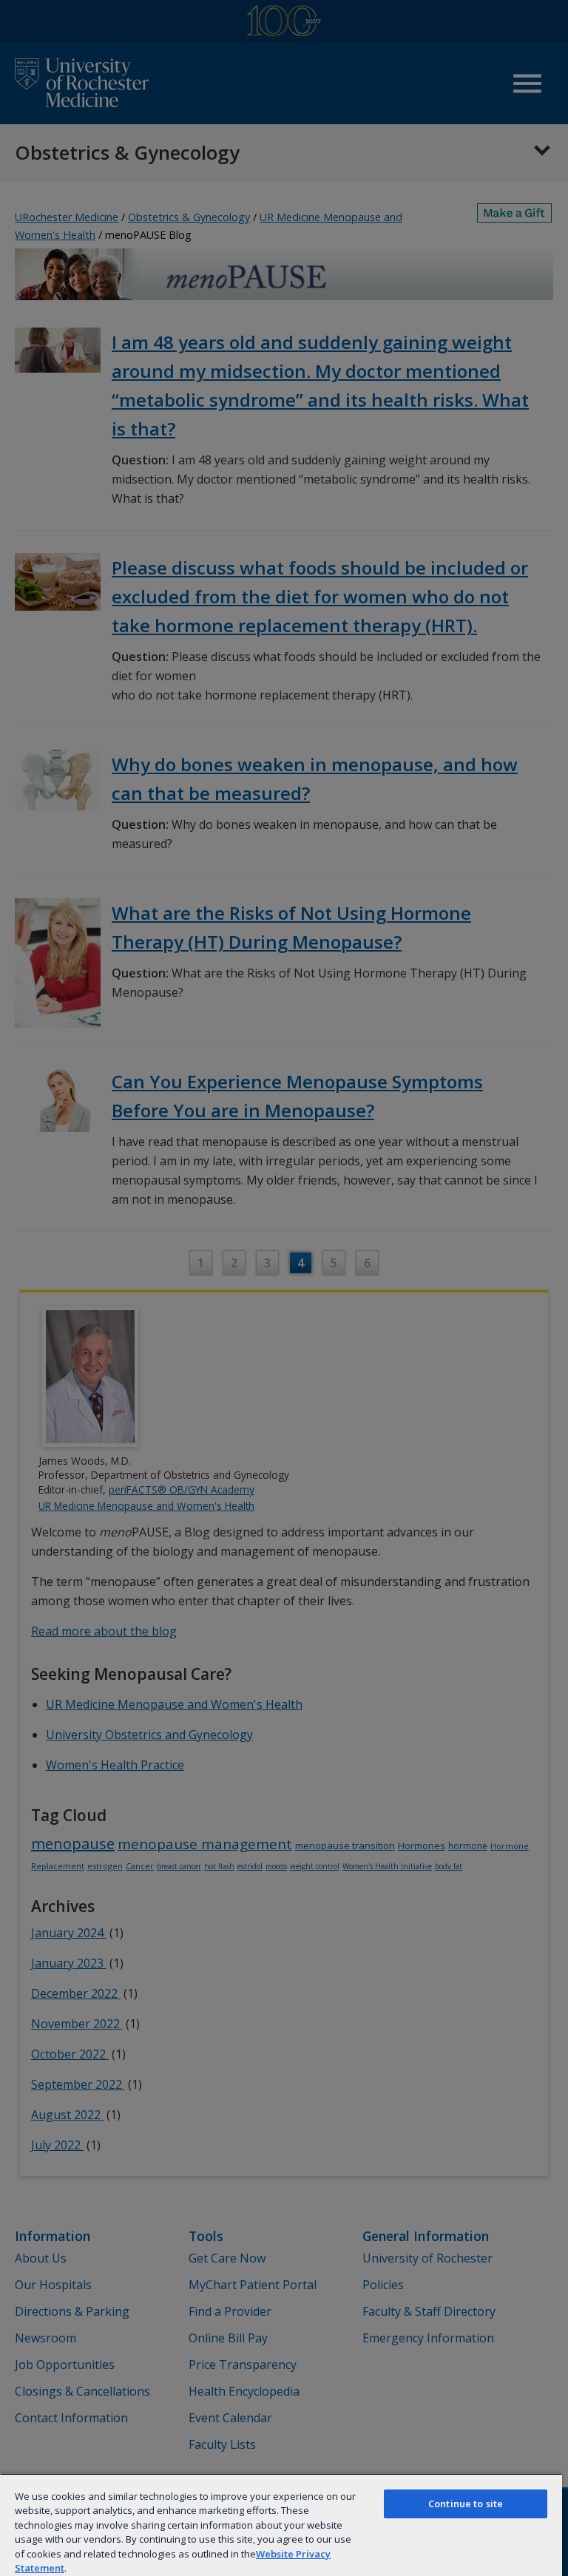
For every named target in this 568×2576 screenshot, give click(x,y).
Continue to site (466, 2504)
